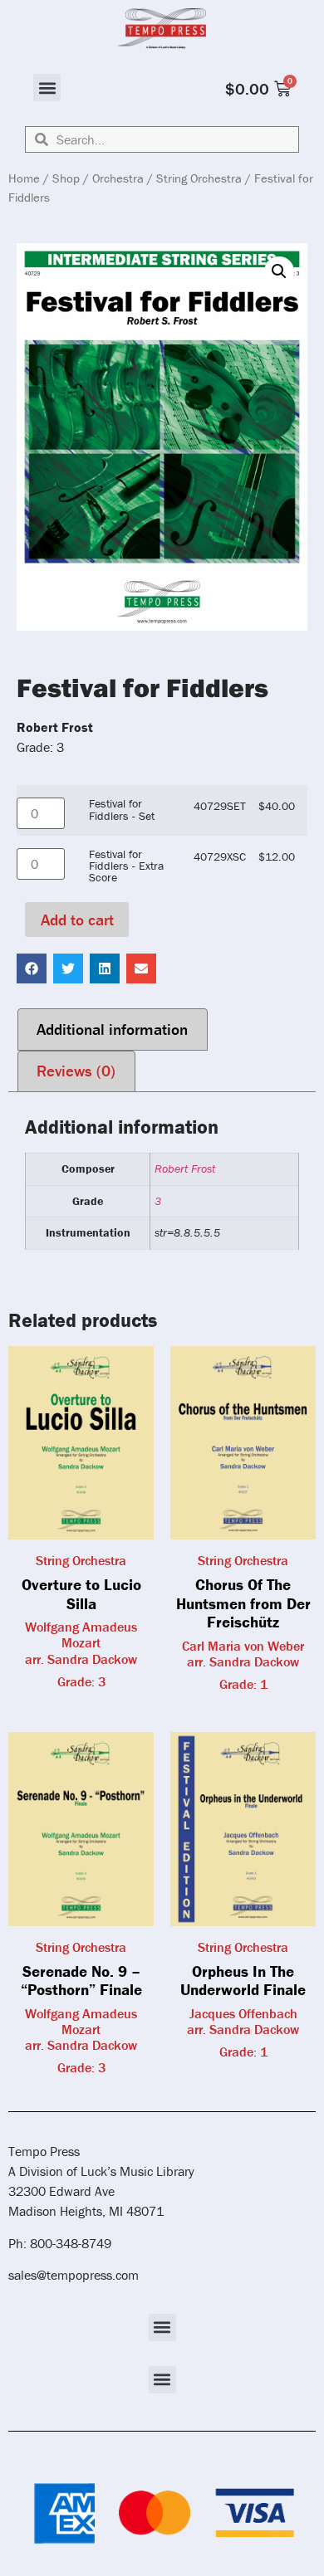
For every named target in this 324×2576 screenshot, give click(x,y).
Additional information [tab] (112, 1029)
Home (24, 178)
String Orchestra (199, 178)
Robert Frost (185, 1168)
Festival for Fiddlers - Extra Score (126, 866)
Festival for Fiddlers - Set (122, 810)
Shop (66, 178)
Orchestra (118, 178)
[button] (47, 88)
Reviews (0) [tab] (76, 1071)
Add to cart (77, 920)
